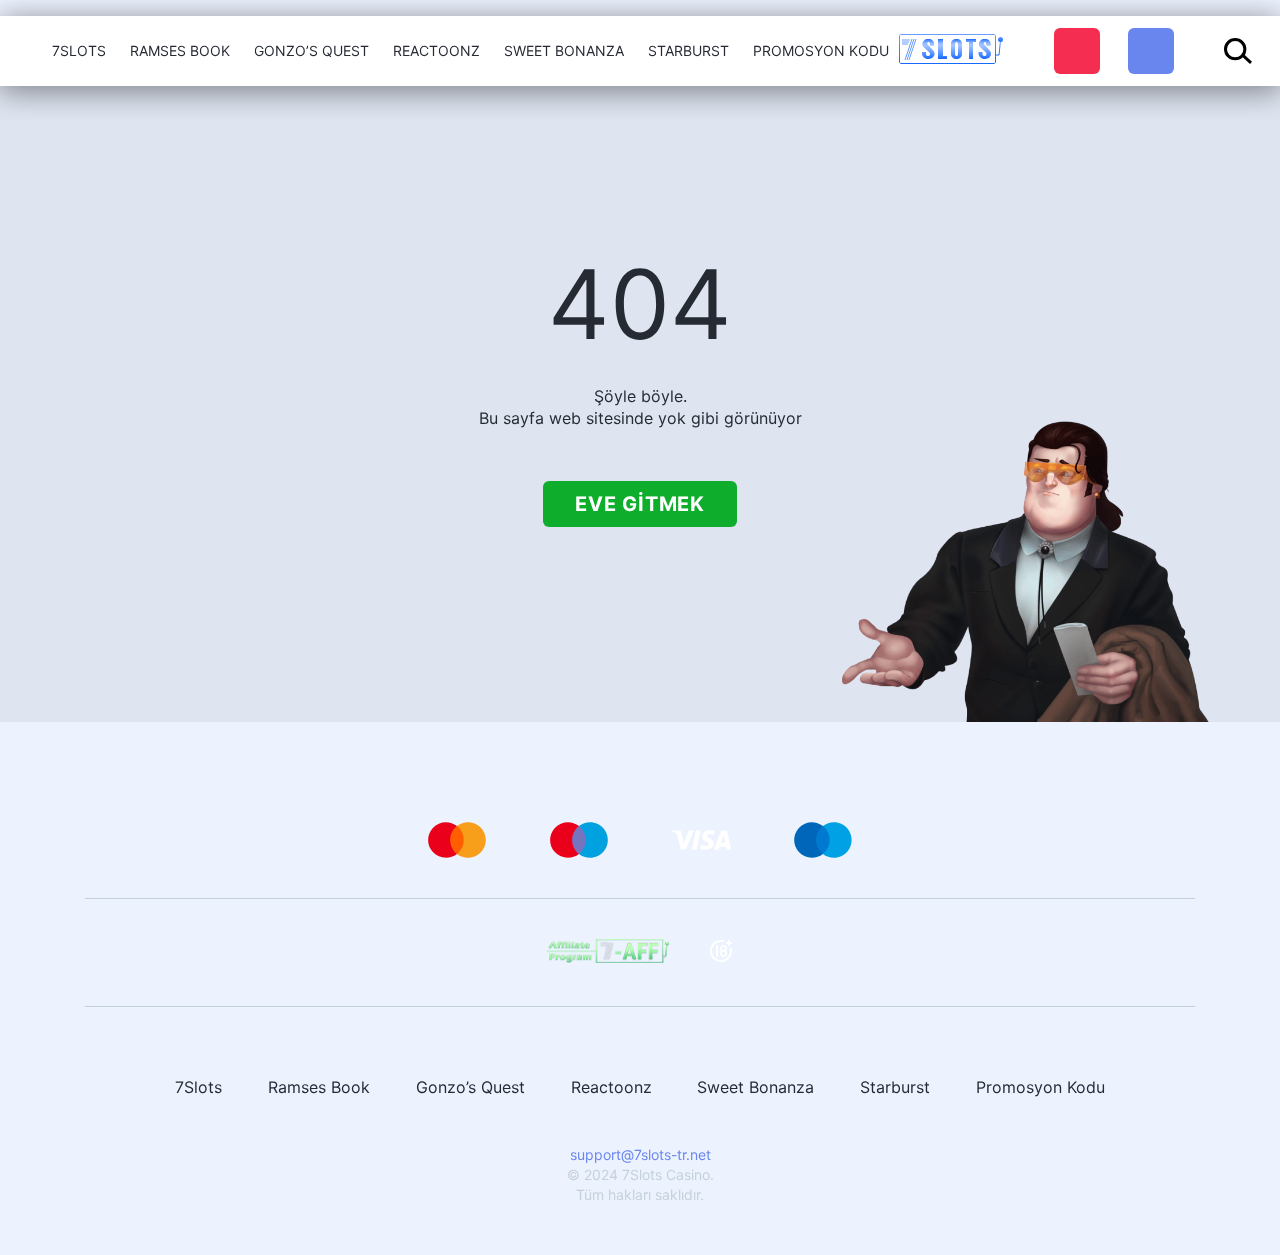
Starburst (688, 50)
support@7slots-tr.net (640, 1154)
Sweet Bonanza (564, 50)
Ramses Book (180, 50)
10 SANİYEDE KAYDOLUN (1077, 51)
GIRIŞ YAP (1151, 48)
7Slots (79, 50)
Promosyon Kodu (821, 50)
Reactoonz (436, 50)
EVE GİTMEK (640, 504)
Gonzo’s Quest (311, 50)
